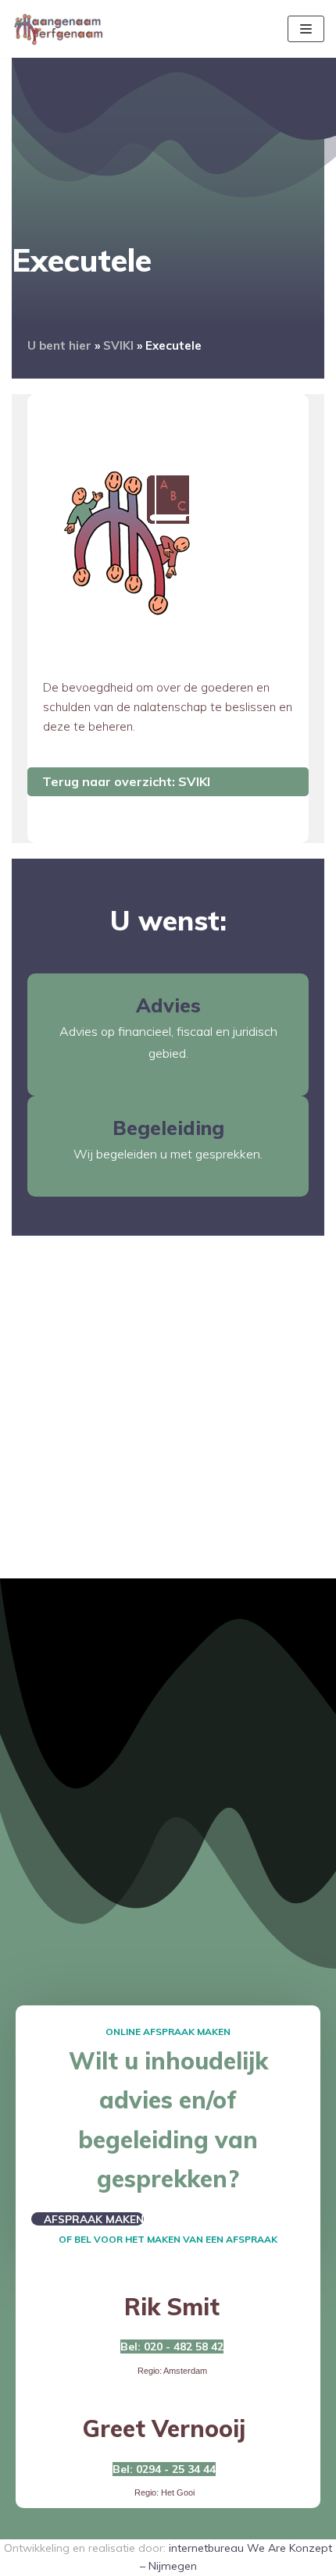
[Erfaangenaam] (59, 29)
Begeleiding (168, 1128)
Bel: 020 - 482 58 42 (172, 2347)
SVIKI (118, 345)
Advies (168, 1005)
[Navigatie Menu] (306, 29)
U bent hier (59, 345)
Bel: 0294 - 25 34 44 (164, 2469)
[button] (88, 2219)
